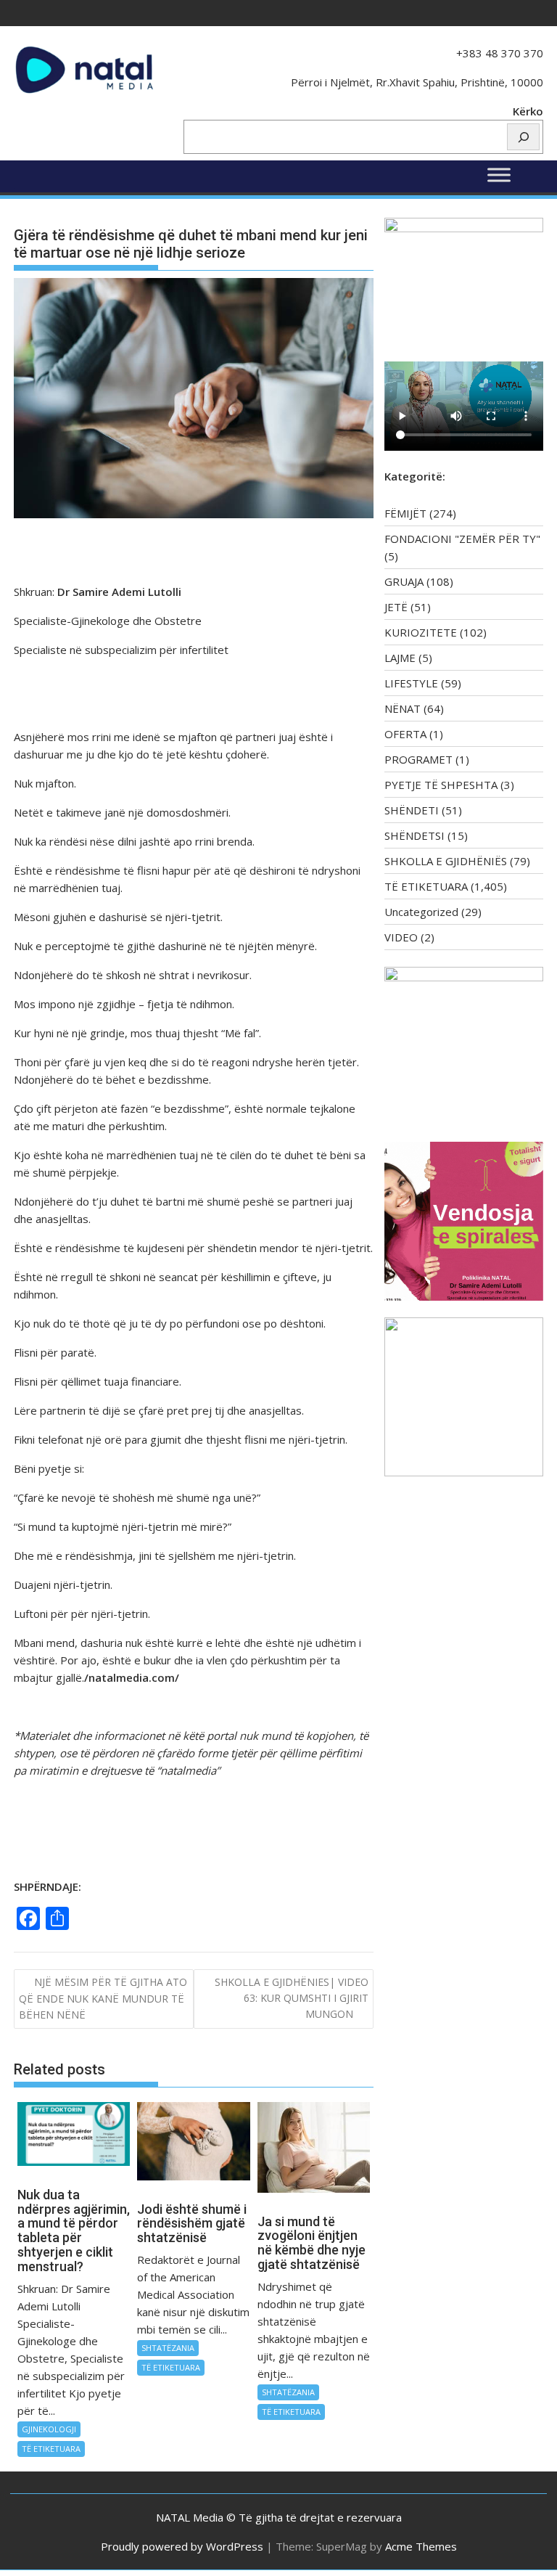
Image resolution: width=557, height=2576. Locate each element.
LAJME (400, 658)
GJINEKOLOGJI (49, 2429)
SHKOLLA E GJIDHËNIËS (446, 861)
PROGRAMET (418, 759)
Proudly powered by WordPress (182, 2546)
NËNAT (403, 708)
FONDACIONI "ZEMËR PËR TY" (462, 539)
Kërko (528, 111)
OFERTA (405, 734)
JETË (396, 607)
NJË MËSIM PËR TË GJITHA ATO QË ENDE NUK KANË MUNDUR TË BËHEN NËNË (103, 1999)
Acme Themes (421, 2546)
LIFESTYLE (411, 683)
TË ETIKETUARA (51, 2449)
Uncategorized (421, 912)
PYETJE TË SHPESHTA (441, 785)
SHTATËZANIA (168, 2348)
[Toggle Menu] (499, 175)
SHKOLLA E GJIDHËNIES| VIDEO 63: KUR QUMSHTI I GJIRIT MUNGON (292, 1998)
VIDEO (401, 937)
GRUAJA (404, 581)
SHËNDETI (412, 810)
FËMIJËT (405, 513)
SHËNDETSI (414, 835)
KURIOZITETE (421, 632)
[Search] (523, 137)
